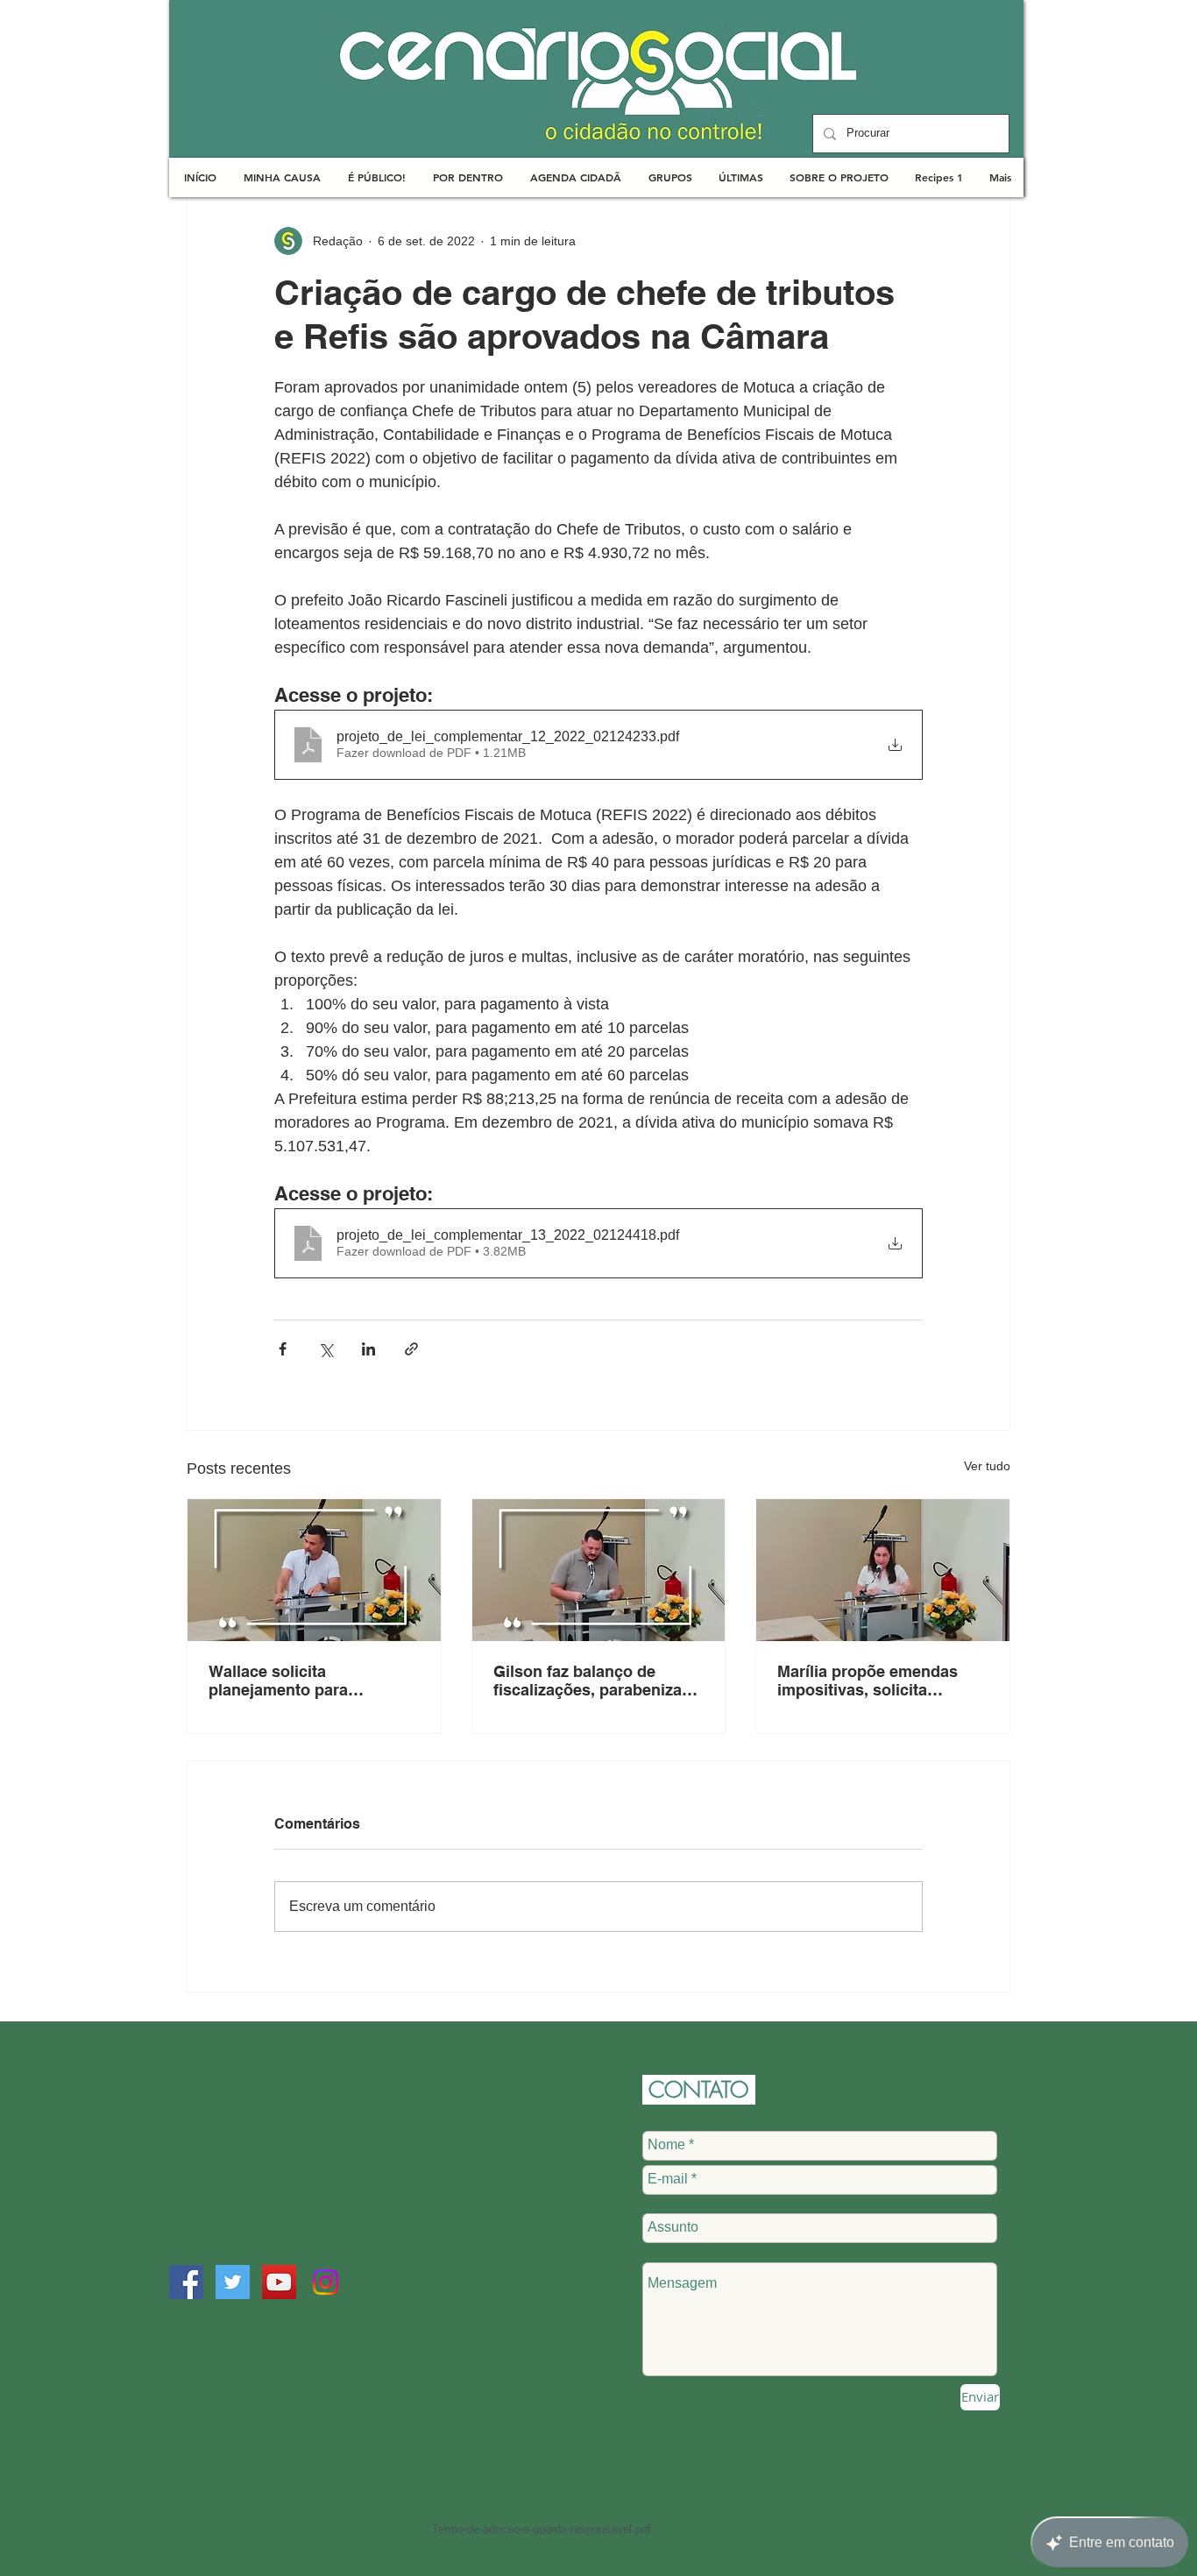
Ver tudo (987, 1466)
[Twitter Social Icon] (233, 2282)
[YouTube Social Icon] (279, 2282)
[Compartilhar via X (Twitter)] (326, 1349)
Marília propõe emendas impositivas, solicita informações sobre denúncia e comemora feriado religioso (868, 1681)
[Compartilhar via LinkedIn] (368, 1349)
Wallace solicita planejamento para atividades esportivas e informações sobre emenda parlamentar (311, 1681)
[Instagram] (326, 2282)
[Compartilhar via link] (411, 1349)
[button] (282, 177)
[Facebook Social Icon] (186, 2282)
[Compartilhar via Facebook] (283, 1349)
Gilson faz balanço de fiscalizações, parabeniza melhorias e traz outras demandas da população (588, 1681)
